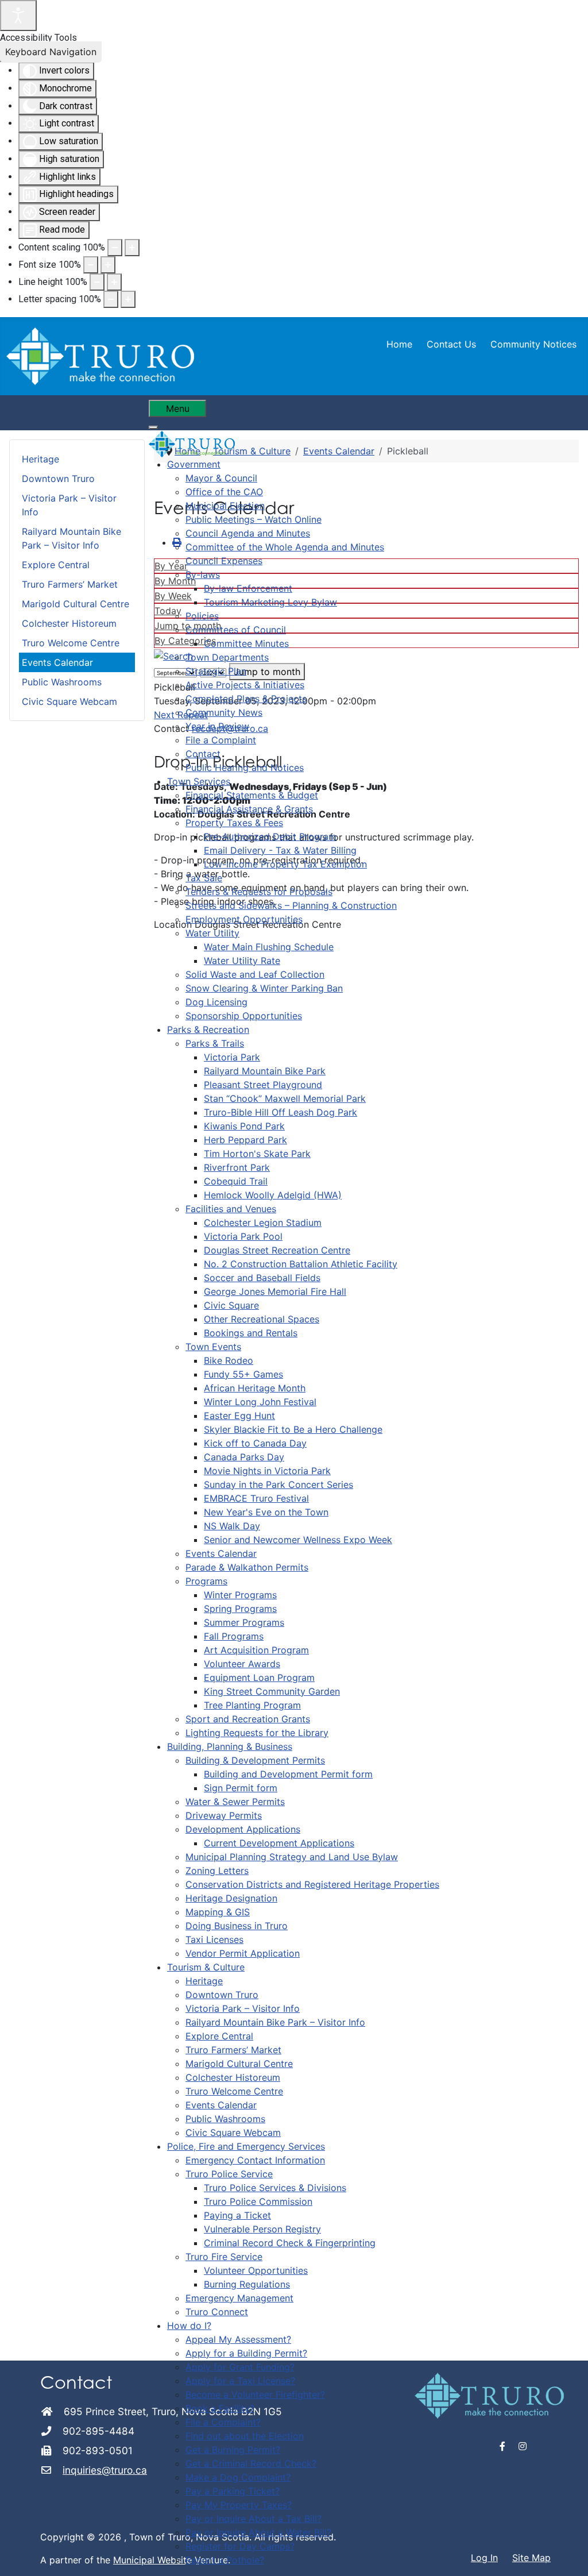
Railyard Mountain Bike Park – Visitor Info (71, 538)
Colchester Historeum (69, 623)
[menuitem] (194, 464)
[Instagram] (523, 2446)
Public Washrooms (62, 682)
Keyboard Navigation (51, 52)
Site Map (531, 2558)
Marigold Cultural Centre (76, 604)
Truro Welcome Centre (71, 643)
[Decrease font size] (91, 265)
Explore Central (56, 565)
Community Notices (533, 344)
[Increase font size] (108, 265)
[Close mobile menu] (153, 427)
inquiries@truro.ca (105, 2470)
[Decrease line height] (97, 282)
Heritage (40, 459)
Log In (484, 2558)
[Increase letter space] (128, 299)
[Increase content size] (132, 248)
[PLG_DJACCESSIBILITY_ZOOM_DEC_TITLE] (115, 248)
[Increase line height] (114, 282)
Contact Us (451, 344)
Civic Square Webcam (69, 701)
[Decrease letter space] (111, 299)
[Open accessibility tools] (18, 16)
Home (399, 344)
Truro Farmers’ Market (70, 584)
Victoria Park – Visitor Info (69, 505)
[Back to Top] (568, 2555)
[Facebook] (503, 2446)
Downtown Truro (58, 479)
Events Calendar (57, 662)
